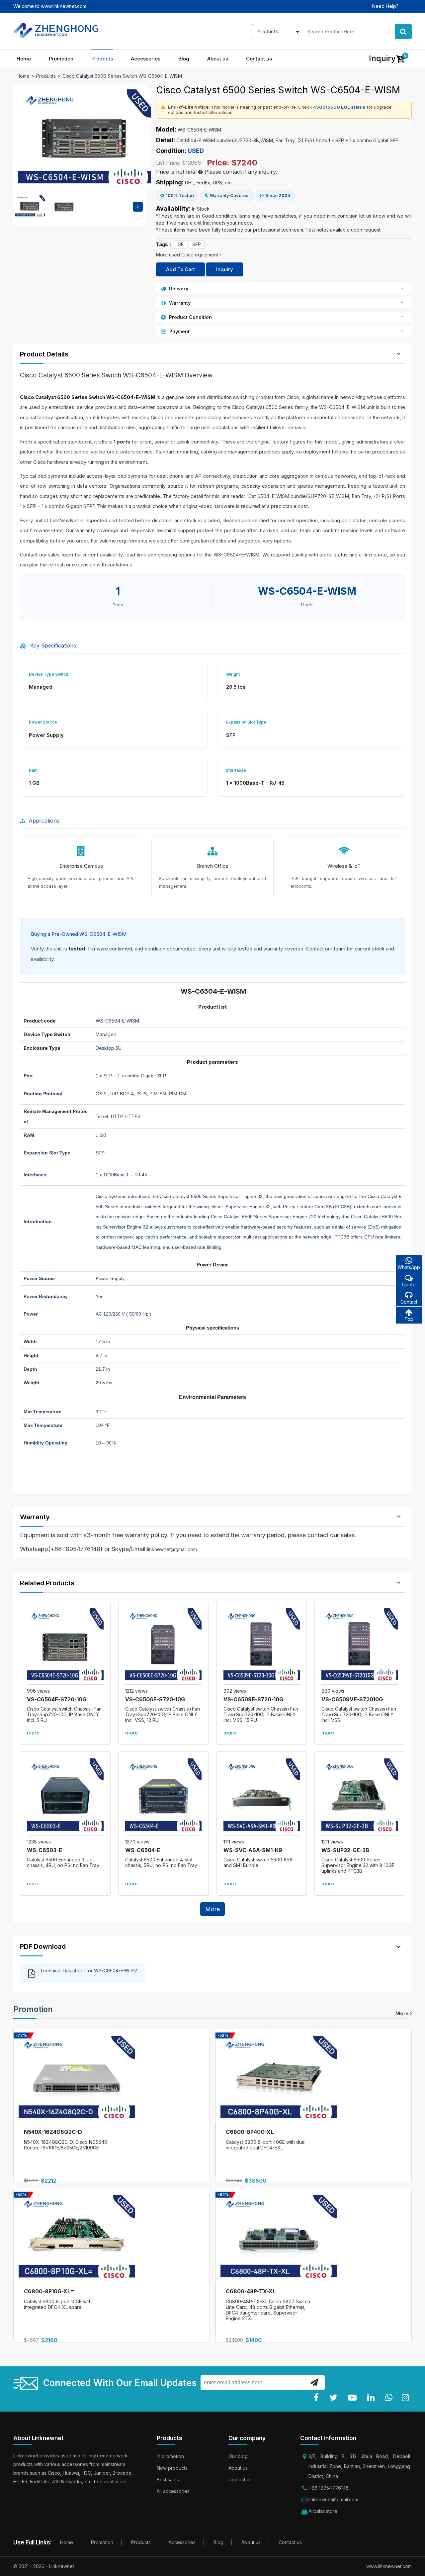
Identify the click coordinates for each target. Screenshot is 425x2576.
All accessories (173, 2491)
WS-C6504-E (143, 1850)
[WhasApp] (390, 2398)
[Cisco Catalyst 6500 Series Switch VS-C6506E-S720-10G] (164, 1646)
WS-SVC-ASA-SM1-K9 (253, 1850)
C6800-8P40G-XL (250, 2132)
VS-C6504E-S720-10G (57, 1699)
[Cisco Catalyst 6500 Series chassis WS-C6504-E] (164, 1797)
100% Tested (180, 195)
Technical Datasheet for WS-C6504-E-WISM (89, 1971)
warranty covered (283, 949)
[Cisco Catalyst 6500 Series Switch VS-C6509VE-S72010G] (360, 1646)
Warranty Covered (229, 195)
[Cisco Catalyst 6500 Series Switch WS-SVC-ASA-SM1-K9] (262, 1797)
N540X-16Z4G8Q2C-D (53, 2132)
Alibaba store (323, 2511)
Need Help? (385, 6)
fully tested (240, 949)
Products (102, 59)
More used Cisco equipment (188, 255)
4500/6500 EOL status (339, 107)
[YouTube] (354, 2398)
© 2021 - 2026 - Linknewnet (44, 2566)
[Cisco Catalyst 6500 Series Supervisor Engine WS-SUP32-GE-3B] (360, 1797)
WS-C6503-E (44, 1850)
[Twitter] (335, 2398)
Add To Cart (180, 269)
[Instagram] (407, 2398)
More (212, 1909)
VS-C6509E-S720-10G (253, 1699)
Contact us (259, 59)
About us (218, 59)
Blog (184, 59)
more (33, 1733)
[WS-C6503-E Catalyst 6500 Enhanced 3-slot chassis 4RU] (65, 1797)
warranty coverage (97, 530)
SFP (197, 244)
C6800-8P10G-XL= (49, 2291)
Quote (409, 1285)
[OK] (314, 2382)
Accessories (146, 59)
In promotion (170, 2456)
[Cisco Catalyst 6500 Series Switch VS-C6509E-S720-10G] (262, 1646)
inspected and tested (109, 520)
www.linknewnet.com (389, 2566)
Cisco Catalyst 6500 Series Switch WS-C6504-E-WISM (122, 76)
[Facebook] (318, 2398)
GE (181, 244)
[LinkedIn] (372, 2398)
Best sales (168, 2479)
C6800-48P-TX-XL (251, 2291)
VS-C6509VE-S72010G (352, 1699)
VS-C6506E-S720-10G (155, 1699)
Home (24, 59)
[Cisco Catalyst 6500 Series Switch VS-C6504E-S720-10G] (65, 1646)
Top (409, 1319)
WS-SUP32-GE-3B (345, 1850)
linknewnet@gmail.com (172, 1549)
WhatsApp (409, 1267)
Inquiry (225, 269)
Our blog (238, 2456)
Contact (409, 1302)
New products (172, 2468)
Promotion (61, 59)
